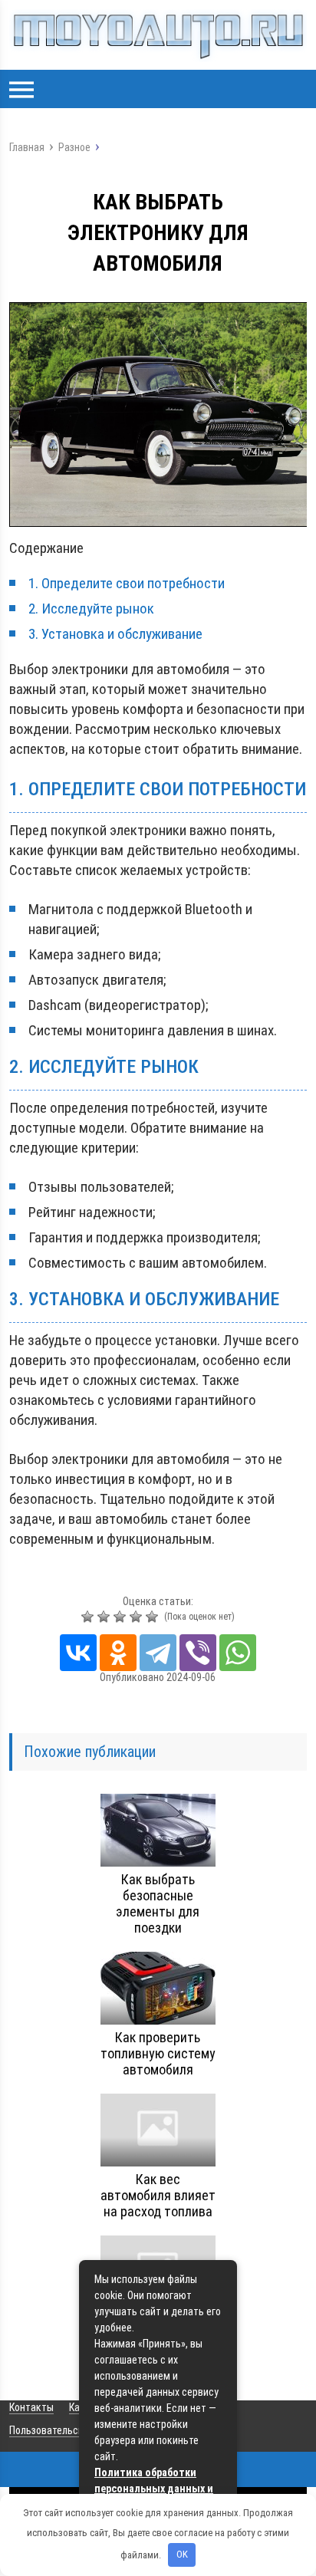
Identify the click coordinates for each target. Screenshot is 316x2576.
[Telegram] (158, 1653)
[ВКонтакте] (78, 1653)
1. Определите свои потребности (127, 583)
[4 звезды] (138, 1617)
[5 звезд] (154, 1617)
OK (182, 2554)
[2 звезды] (105, 1617)
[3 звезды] (122, 1617)
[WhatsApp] (238, 1653)
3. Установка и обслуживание (115, 634)
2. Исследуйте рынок (91, 609)
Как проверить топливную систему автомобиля (158, 2053)
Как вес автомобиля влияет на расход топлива (158, 2195)
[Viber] (198, 1653)
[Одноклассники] (118, 1653)
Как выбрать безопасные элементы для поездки (158, 1903)
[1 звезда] (89, 1617)
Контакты (31, 2407)
